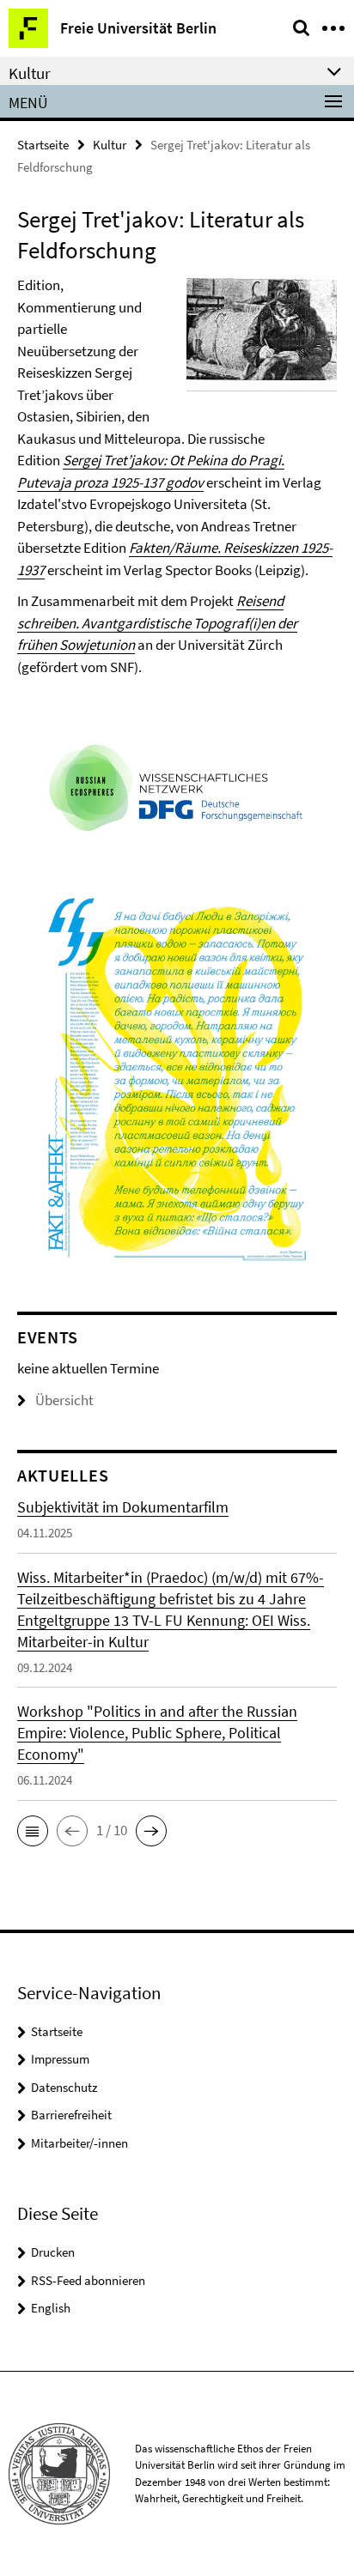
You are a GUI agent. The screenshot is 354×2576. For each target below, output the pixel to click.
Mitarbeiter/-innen (79, 2143)
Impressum (60, 2059)
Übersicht (64, 1400)
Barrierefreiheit (71, 2115)
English (51, 2308)
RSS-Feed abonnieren (88, 2280)
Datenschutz (64, 2087)
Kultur (110, 145)
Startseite (43, 145)
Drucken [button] (53, 2252)
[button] (33, 1831)
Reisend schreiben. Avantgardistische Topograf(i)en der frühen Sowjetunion (157, 623)
